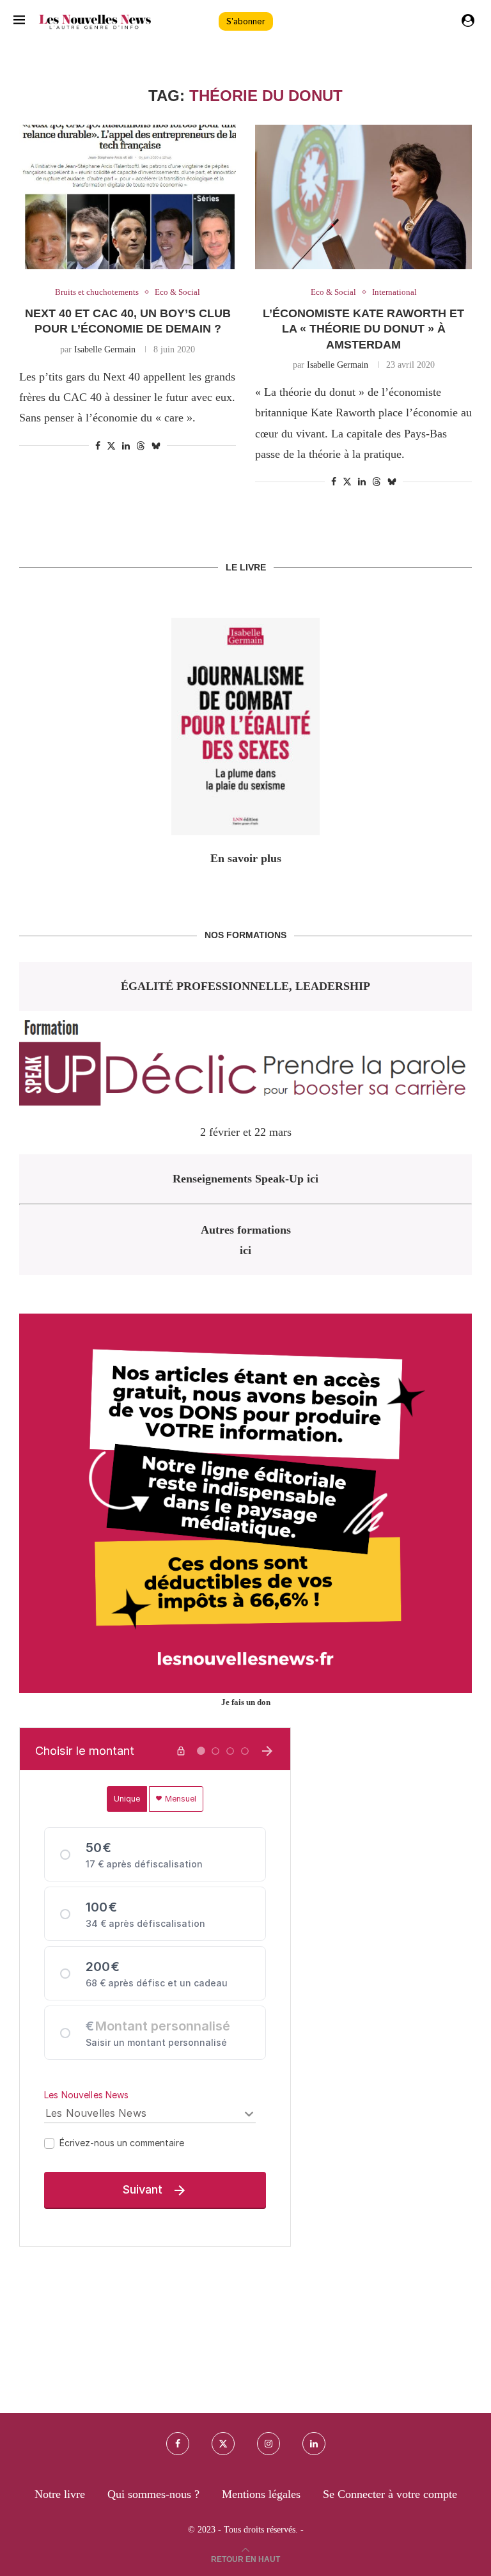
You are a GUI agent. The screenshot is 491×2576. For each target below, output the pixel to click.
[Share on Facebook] (98, 446)
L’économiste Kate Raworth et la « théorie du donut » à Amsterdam (363, 329)
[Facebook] (178, 2444)
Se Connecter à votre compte (390, 2494)
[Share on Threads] (141, 446)
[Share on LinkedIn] (126, 446)
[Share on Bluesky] (156, 446)
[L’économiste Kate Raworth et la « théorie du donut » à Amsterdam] (363, 197)
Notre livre (60, 2494)
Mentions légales (261, 2494)
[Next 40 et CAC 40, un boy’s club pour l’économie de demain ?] (128, 197)
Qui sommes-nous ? (153, 2494)
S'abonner (246, 21)
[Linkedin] (314, 2444)
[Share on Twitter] (111, 446)
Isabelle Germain (105, 349)
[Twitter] (223, 2444)
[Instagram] (269, 2444)
